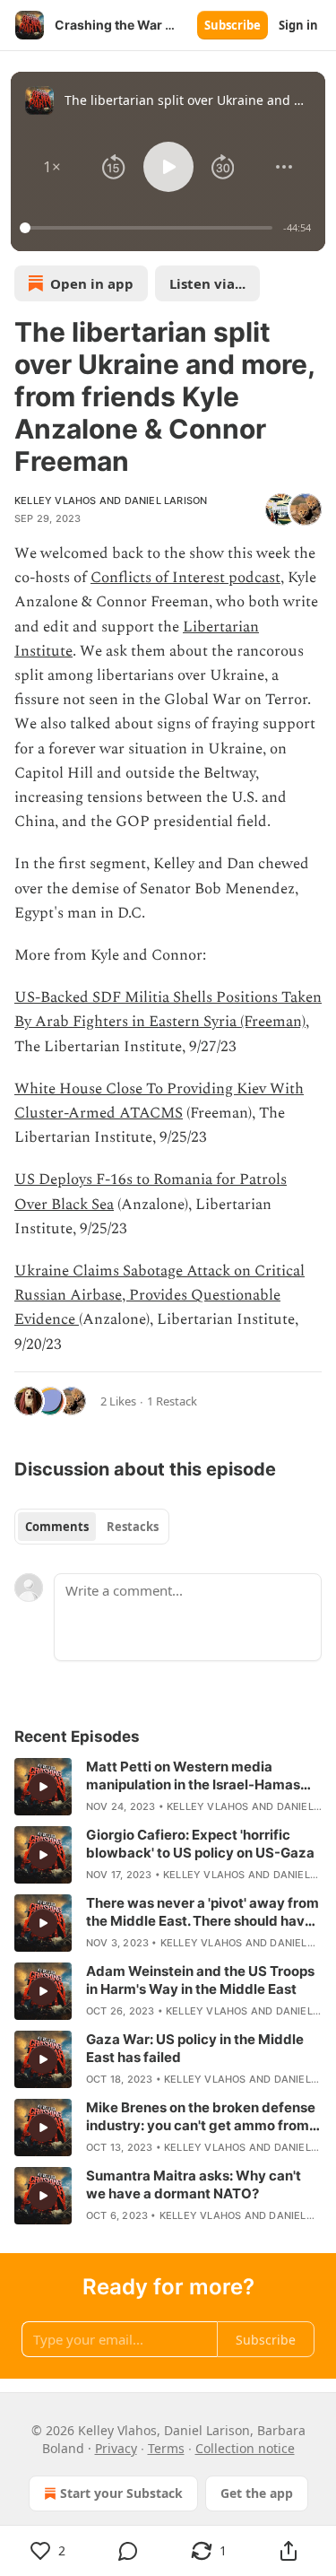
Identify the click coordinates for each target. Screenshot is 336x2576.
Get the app (257, 2493)
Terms (166, 2448)
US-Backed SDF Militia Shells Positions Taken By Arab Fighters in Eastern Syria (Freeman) (168, 1010)
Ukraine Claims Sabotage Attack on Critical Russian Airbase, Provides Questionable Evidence (159, 1295)
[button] (52, 167)
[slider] (149, 228)
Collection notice (245, 2448)
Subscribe (233, 25)
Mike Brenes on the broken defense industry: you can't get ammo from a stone (203, 2117)
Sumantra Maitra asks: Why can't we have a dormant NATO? (194, 2184)
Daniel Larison (166, 500)
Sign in (298, 25)
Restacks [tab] (133, 1527)
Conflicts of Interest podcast (185, 578)
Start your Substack (121, 2493)
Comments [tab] (57, 1527)
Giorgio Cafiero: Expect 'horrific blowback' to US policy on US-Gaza (200, 1844)
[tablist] (92, 1527)
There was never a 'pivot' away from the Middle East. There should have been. (202, 1912)
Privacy (116, 2448)
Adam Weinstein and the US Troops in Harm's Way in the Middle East (200, 1980)
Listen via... (207, 283)
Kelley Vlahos (56, 500)
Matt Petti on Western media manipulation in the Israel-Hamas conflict (193, 1776)
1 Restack (172, 1401)
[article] (168, 1787)
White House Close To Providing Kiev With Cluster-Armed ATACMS (159, 1101)
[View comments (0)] (129, 2551)
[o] (43, 1787)
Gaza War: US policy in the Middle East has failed (195, 2048)
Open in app (92, 283)
